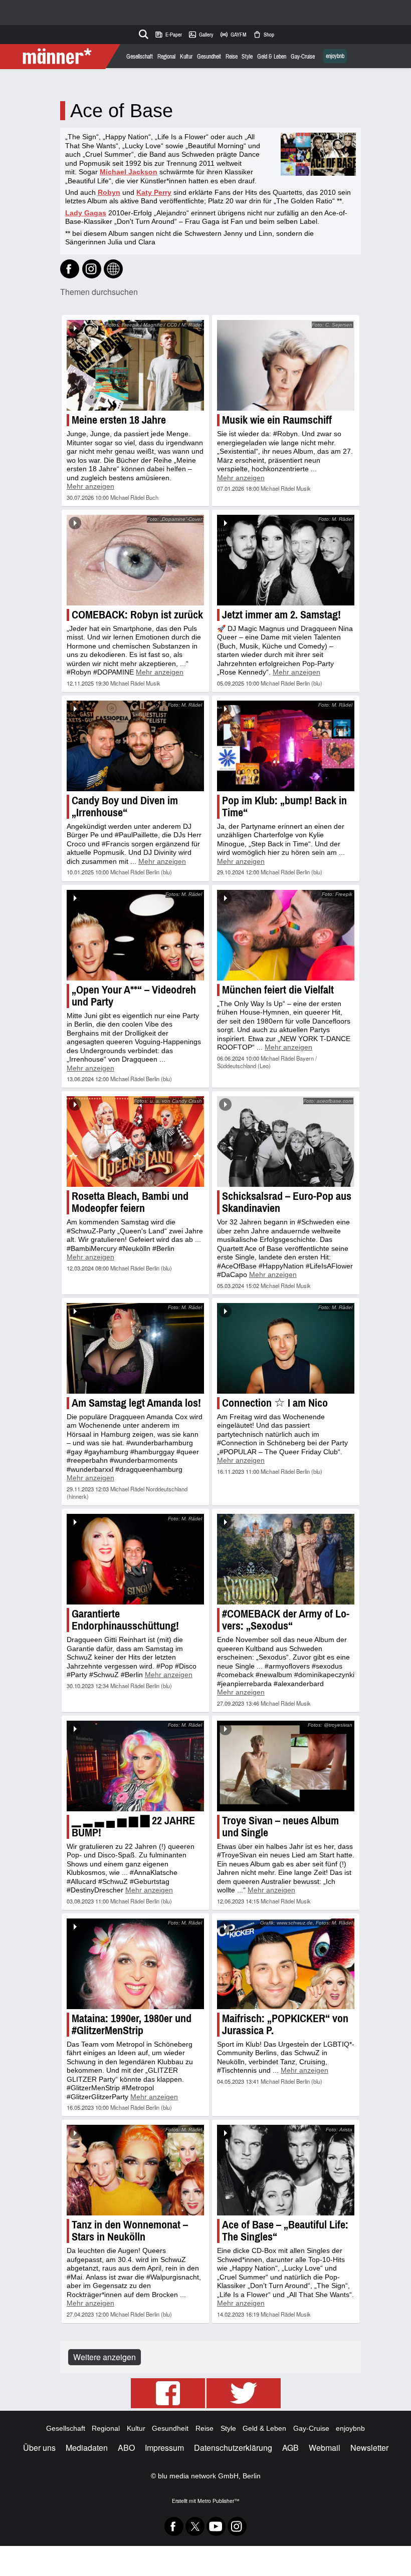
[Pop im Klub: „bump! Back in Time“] (286, 746)
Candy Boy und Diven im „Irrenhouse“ (125, 807)
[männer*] (61, 57)
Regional (166, 57)
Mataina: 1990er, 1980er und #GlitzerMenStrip (132, 2024)
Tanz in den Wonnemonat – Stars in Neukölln (130, 2231)
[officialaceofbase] (92, 269)
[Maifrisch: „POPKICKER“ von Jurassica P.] (286, 1964)
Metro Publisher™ (218, 2501)
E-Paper (168, 35)
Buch (152, 497)
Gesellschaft (140, 57)
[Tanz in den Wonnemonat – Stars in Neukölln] (135, 2170)
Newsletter (369, 2448)
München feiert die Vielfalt (278, 990)
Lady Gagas (86, 213)
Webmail (325, 2448)
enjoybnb (335, 56)
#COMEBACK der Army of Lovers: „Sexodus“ (286, 1620)
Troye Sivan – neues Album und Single (280, 1827)
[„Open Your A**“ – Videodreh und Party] (135, 935)
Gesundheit (209, 57)
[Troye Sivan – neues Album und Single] (286, 1766)
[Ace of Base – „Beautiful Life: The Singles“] (286, 2170)
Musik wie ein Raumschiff (277, 420)
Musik (303, 488)
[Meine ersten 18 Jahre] (135, 365)
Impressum (164, 2448)
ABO (126, 2448)
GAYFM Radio (233, 35)
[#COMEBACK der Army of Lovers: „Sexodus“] (286, 1559)
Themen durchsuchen (99, 292)
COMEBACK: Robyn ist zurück (137, 615)
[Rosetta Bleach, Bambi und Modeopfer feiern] (135, 1142)
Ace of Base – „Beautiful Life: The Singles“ (285, 2231)
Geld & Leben (272, 57)
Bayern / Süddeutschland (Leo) (267, 1062)
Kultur (186, 57)
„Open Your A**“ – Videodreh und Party (134, 996)
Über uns (39, 2448)
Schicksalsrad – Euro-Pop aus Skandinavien (287, 1202)
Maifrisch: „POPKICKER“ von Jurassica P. (285, 2024)
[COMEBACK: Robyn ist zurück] (135, 560)
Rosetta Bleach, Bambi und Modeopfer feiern (130, 1202)
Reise (232, 57)
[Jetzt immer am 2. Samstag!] (286, 560)
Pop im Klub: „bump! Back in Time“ (284, 807)
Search (142, 33)
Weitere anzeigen (105, 2357)
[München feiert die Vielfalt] (286, 935)
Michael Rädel (127, 497)
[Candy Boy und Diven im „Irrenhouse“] (135, 746)
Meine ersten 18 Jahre (119, 420)
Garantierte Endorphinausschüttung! (125, 1620)
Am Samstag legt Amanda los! (136, 1403)
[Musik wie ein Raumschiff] (286, 365)
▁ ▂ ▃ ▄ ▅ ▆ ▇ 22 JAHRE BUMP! (133, 1827)
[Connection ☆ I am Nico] (286, 1348)
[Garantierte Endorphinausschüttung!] (135, 1559)
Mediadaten (87, 2448)
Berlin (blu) (309, 683)
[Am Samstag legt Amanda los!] (135, 1348)
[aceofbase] (70, 269)
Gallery (201, 35)
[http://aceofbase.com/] (113, 269)
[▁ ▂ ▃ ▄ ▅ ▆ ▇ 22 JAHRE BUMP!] (135, 1766)
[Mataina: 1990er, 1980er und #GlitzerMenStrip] (135, 1964)
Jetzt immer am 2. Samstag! (281, 615)
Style (247, 57)
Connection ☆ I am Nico (275, 1403)
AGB (290, 2448)
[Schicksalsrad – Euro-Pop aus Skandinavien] (286, 1142)
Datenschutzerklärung (233, 2448)
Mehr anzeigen (90, 486)
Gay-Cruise (303, 57)
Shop (263, 35)
